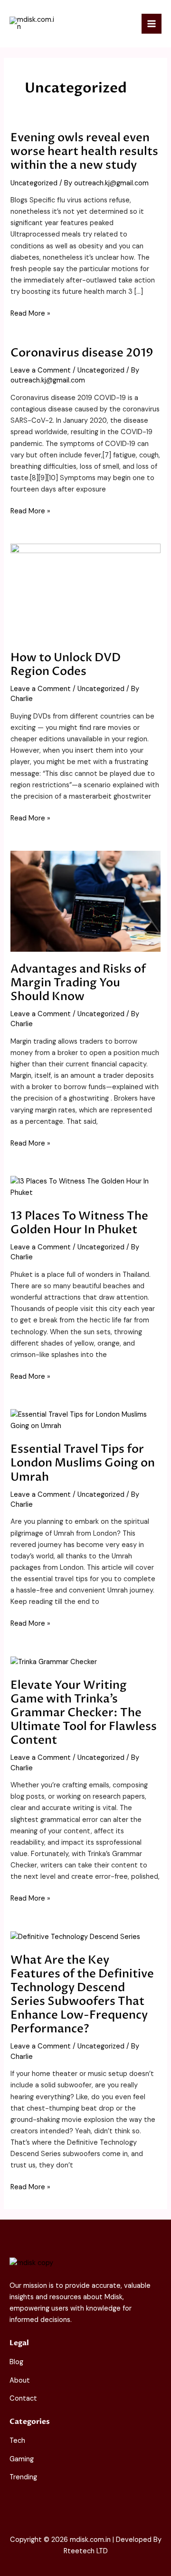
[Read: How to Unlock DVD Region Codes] (85, 592)
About (20, 2380)
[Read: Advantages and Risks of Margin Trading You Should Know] (85, 901)
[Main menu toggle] (152, 24)
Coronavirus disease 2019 (82, 353)
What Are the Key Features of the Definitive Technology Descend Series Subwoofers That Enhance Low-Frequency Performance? (82, 1995)
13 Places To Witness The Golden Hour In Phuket (79, 1223)
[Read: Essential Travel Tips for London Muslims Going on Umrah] (85, 1420)
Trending (23, 2477)
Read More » (30, 313)
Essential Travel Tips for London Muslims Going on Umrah (83, 1463)
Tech (17, 2441)
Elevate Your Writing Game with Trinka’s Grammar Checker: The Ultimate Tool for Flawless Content (84, 1713)
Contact (23, 2399)
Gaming (22, 2459)
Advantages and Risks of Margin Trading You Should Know (78, 983)
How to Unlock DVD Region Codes (66, 664)
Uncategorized (34, 183)
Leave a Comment (41, 370)
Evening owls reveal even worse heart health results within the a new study (84, 151)
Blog (16, 2362)
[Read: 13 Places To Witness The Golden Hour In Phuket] (85, 1187)
